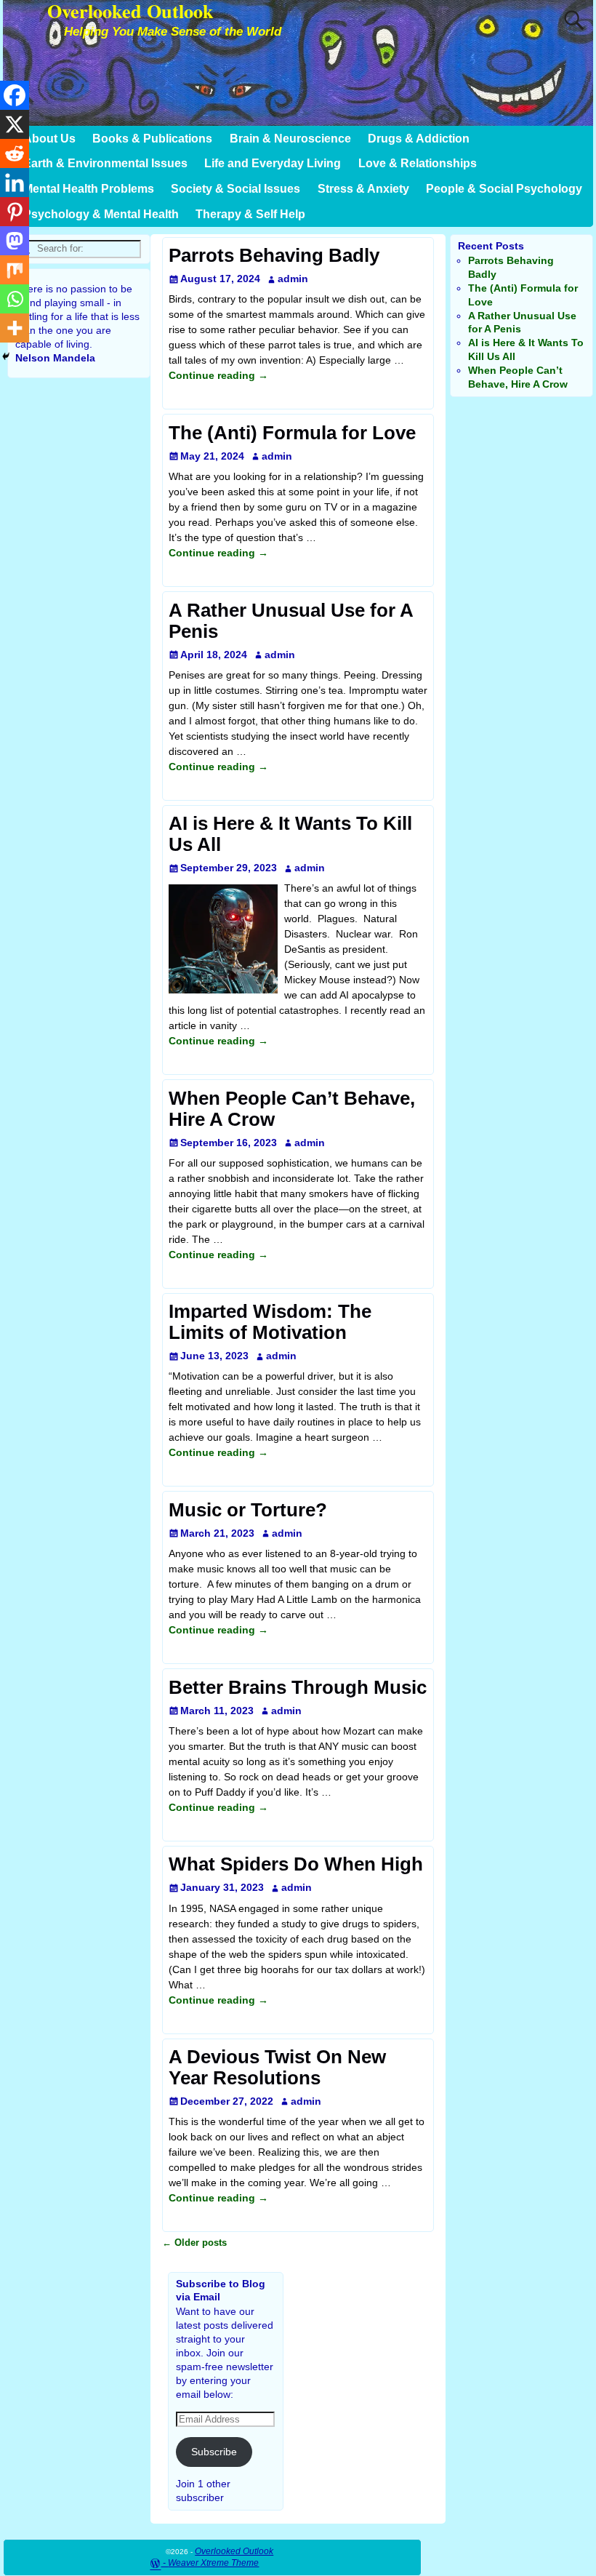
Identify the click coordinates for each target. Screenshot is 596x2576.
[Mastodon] (15, 241)
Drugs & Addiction (419, 139)
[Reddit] (15, 153)
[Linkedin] (15, 183)
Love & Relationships (418, 163)
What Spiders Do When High (296, 1864)
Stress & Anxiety (363, 189)
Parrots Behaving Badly (274, 255)
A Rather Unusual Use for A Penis (291, 621)
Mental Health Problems (89, 189)
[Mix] (15, 270)
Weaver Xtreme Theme (213, 2563)
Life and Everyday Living (273, 163)
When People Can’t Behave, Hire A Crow (292, 1109)
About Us (49, 139)
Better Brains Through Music (298, 1687)
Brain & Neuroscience (290, 139)
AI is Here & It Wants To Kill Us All (290, 834)
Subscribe (214, 2452)
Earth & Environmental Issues (105, 163)
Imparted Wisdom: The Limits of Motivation (270, 1322)
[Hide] (6, 356)
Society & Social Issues (235, 189)
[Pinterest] (15, 212)
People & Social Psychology (504, 189)
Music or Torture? (248, 1510)
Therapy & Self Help (250, 214)
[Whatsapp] (15, 299)
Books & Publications (152, 139)
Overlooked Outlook (234, 2551)
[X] (15, 124)
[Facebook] (15, 95)
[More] (15, 328)
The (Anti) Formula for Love (292, 433)
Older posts (194, 2243)
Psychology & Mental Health (101, 214)
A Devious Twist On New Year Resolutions (277, 2067)
